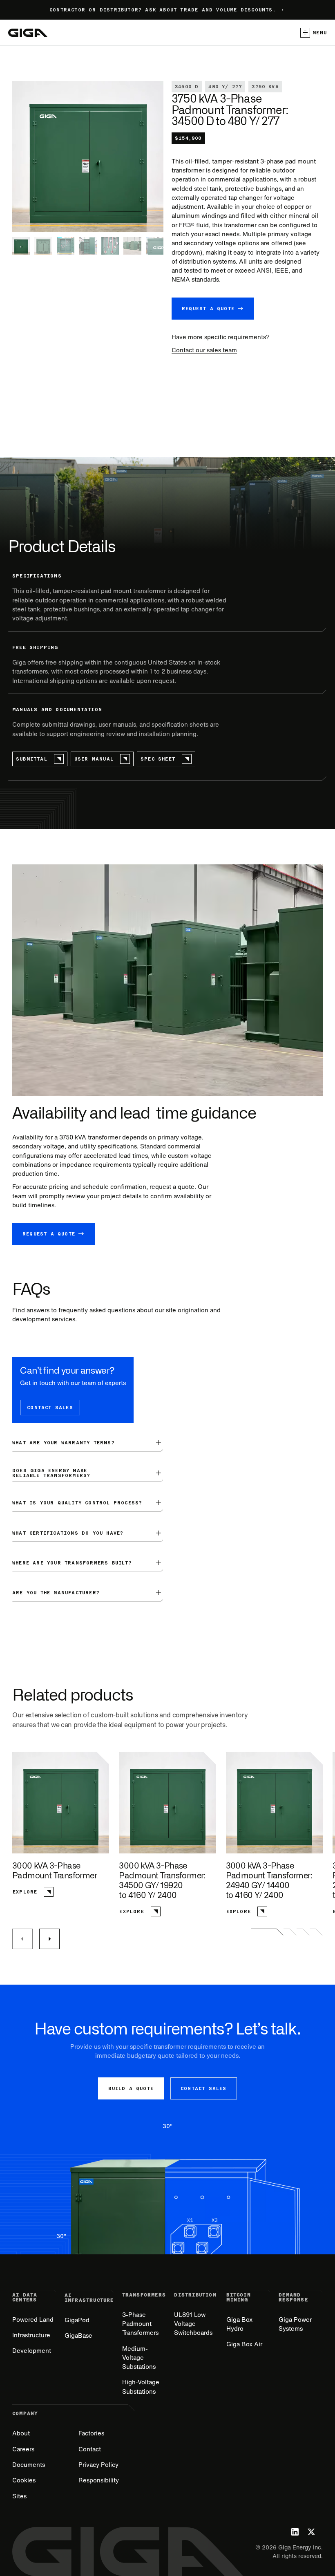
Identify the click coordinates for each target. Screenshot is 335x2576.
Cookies (24, 2480)
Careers (23, 2449)
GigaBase (78, 2335)
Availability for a (36, 1137)
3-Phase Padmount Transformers (140, 2324)
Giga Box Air (244, 2344)
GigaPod (77, 2320)
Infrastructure (31, 2335)
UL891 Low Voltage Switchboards (193, 2324)
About (21, 2433)
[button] (310, 33)
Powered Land (33, 2320)
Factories (91, 2433)
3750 (66, 1137)
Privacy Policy (98, 2465)
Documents (29, 2465)
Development (32, 2351)
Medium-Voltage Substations (139, 2358)
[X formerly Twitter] (311, 2532)
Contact (90, 2449)
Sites (19, 2496)
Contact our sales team (204, 350)
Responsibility (99, 2480)
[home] (28, 33)
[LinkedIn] (295, 2532)
